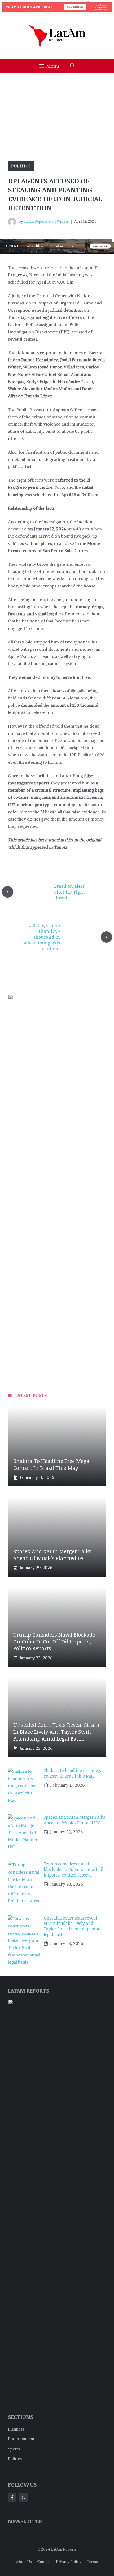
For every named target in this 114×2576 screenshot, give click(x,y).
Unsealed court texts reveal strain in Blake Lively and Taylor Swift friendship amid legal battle (56, 1732)
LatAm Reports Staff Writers (46, 222)
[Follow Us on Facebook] (12, 2497)
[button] (72, 66)
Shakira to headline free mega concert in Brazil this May (51, 1464)
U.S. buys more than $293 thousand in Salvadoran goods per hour (41, 937)
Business (16, 2429)
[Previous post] (8, 892)
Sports (14, 2449)
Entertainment (21, 2439)
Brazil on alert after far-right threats (69, 892)
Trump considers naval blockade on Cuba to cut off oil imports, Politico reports (54, 1641)
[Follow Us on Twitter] (23, 2497)
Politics (21, 166)
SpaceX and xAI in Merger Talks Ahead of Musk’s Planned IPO (52, 1555)
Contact (44, 2562)
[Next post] (106, 937)
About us (24, 2562)
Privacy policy (69, 2562)
